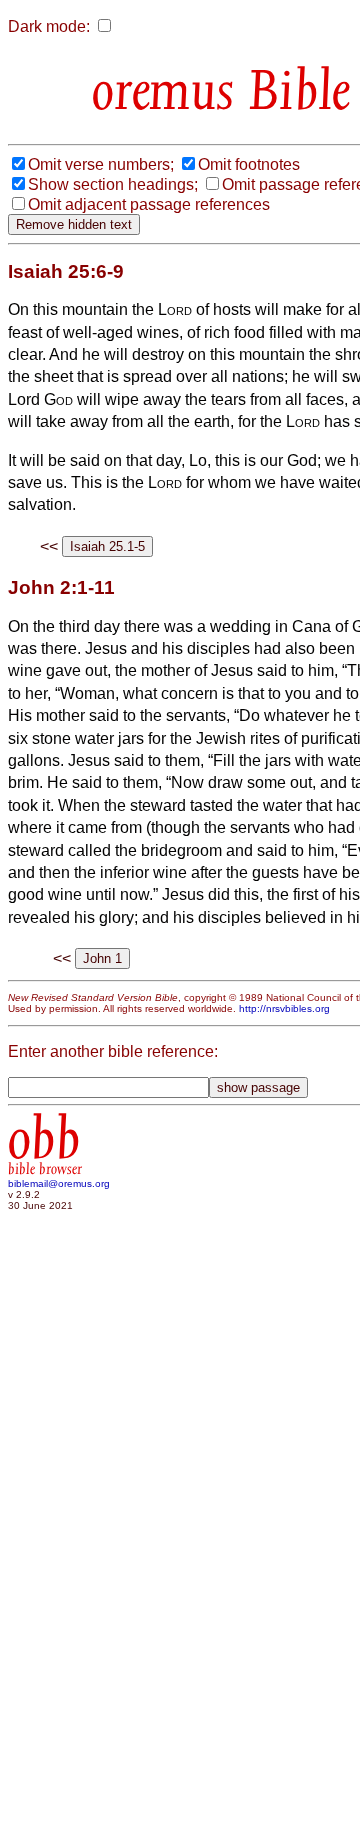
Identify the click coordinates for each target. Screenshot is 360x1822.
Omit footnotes (249, 164)
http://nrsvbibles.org (284, 1008)
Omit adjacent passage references (149, 204)
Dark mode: (49, 26)
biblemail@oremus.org (59, 1183)
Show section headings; (113, 184)
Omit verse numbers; (101, 164)
